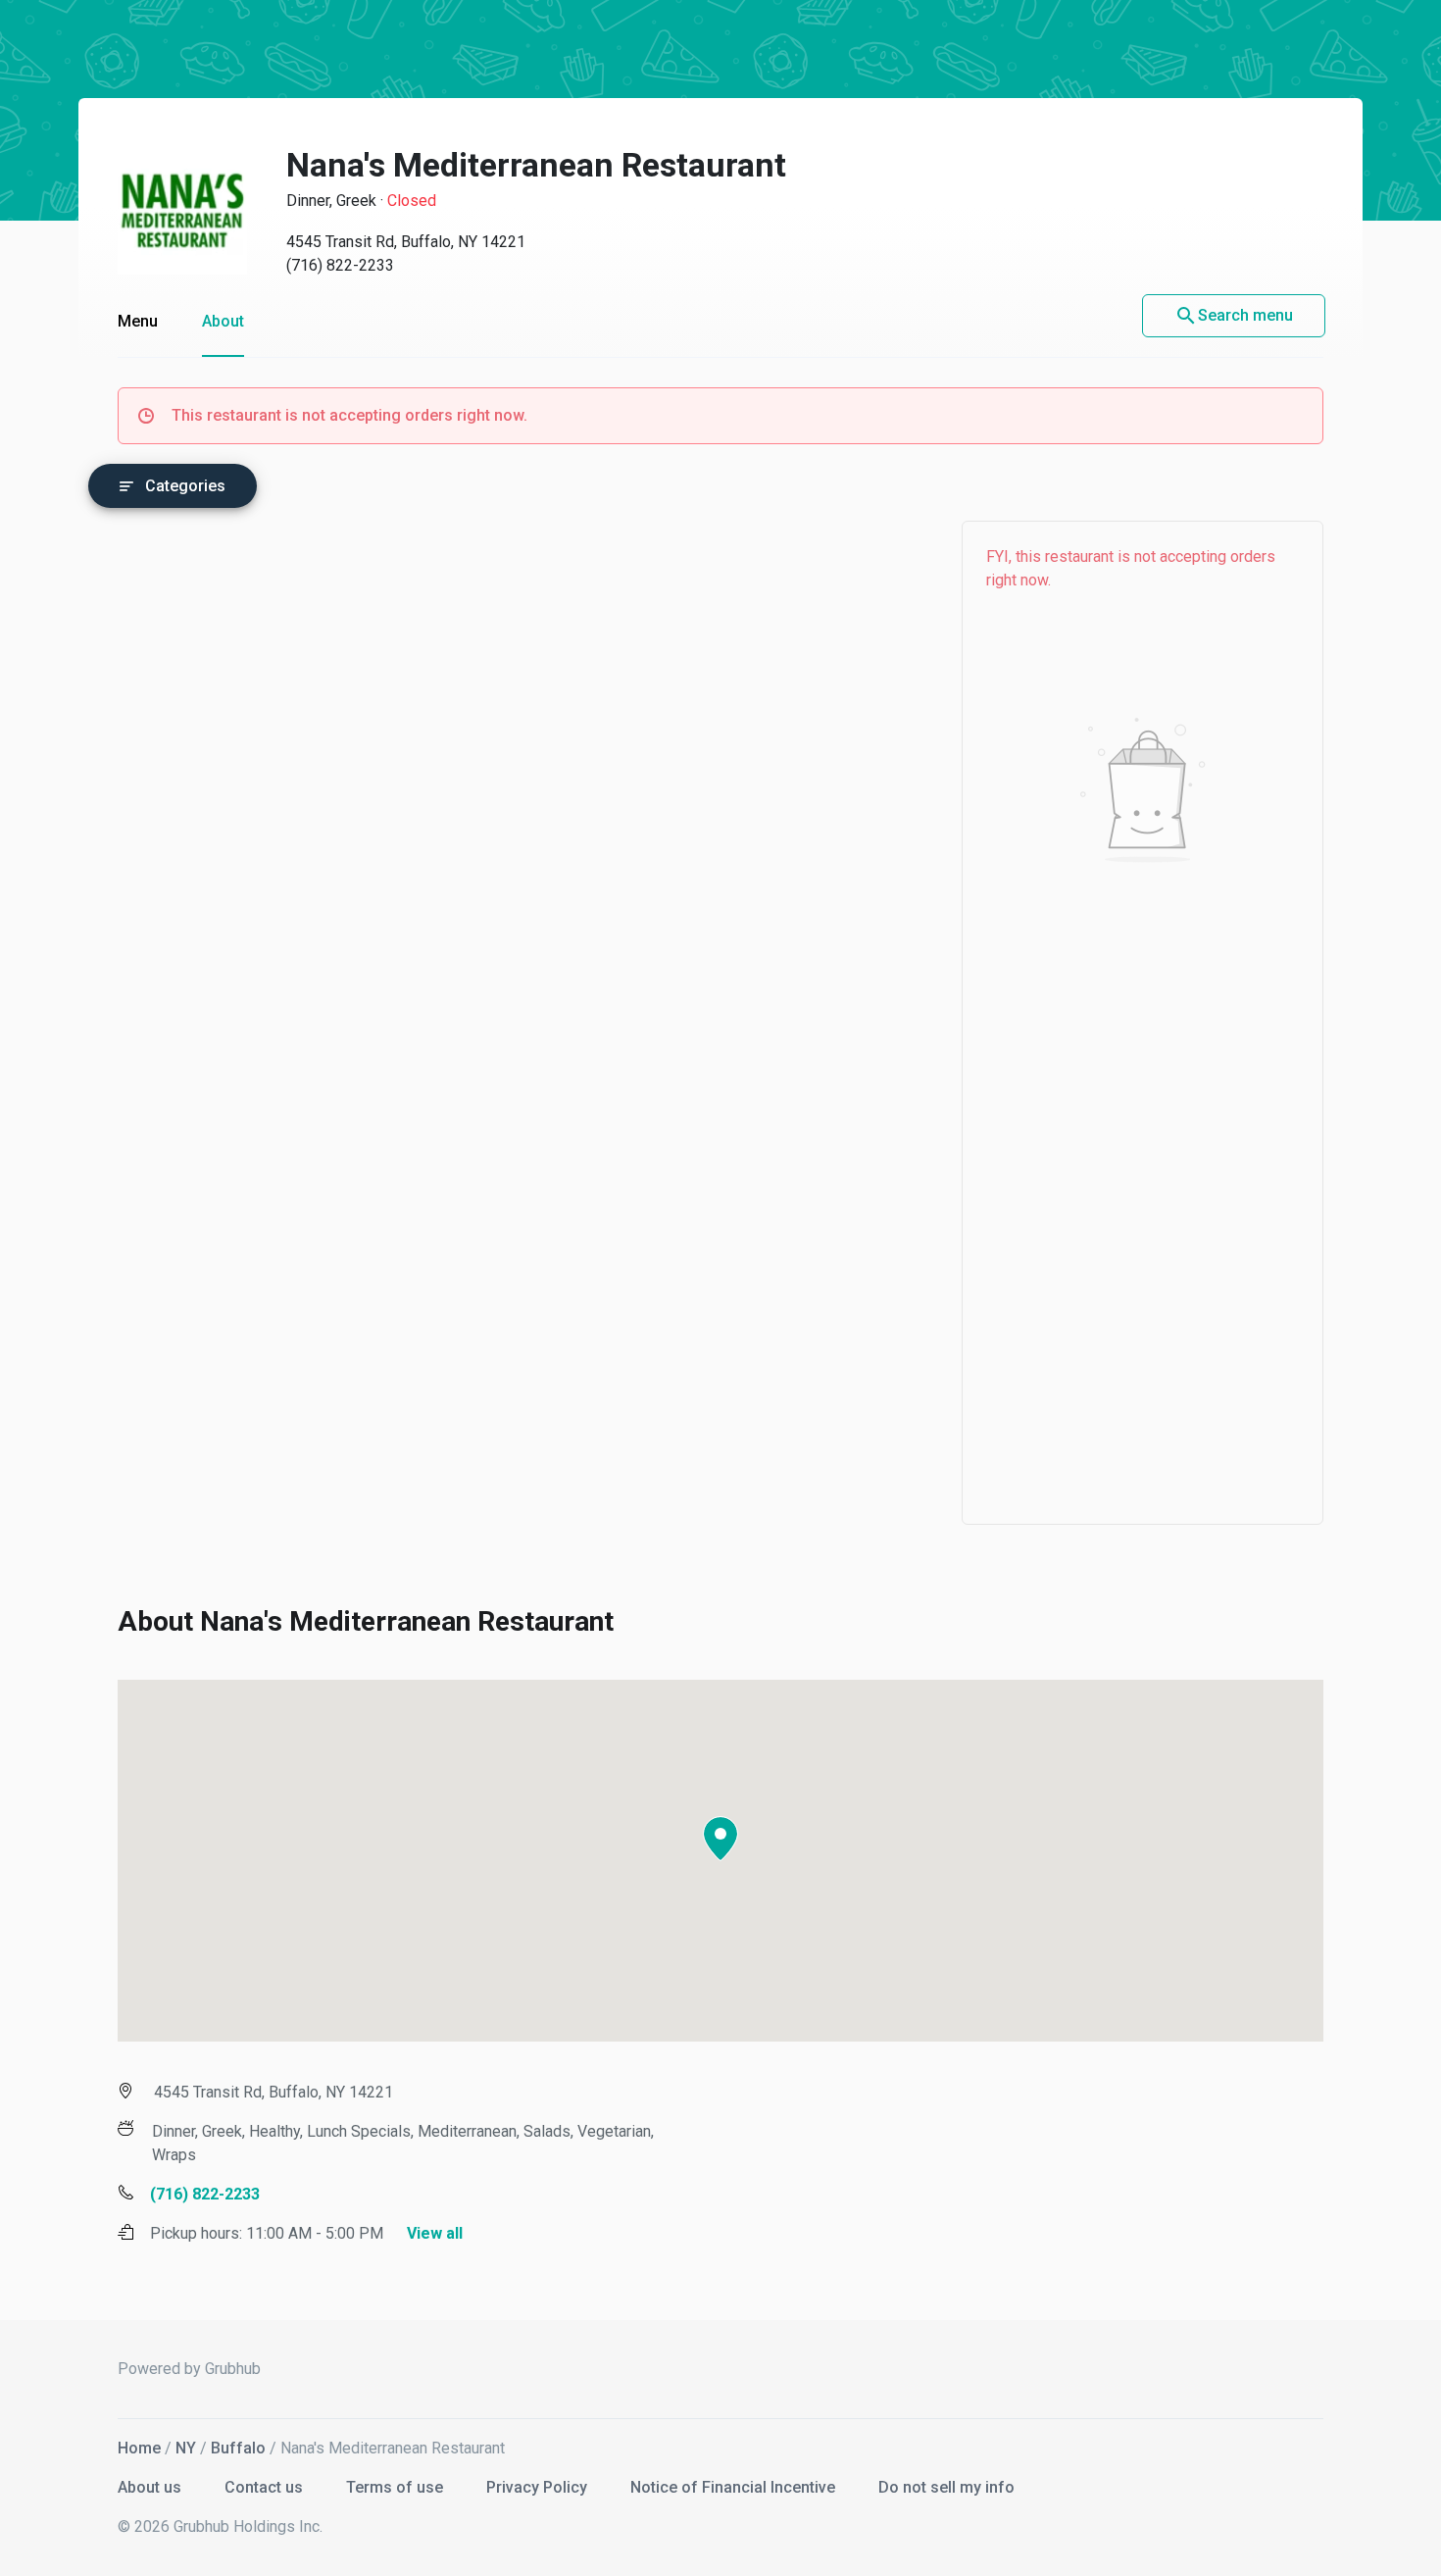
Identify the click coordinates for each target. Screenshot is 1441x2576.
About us (151, 2487)
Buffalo (238, 2448)
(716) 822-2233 (340, 265)
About (223, 321)
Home (139, 2448)
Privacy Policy (539, 2487)
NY (186, 2448)
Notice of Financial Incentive (735, 2487)
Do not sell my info (946, 2487)
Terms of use (397, 2487)
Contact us (266, 2487)
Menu (138, 321)
